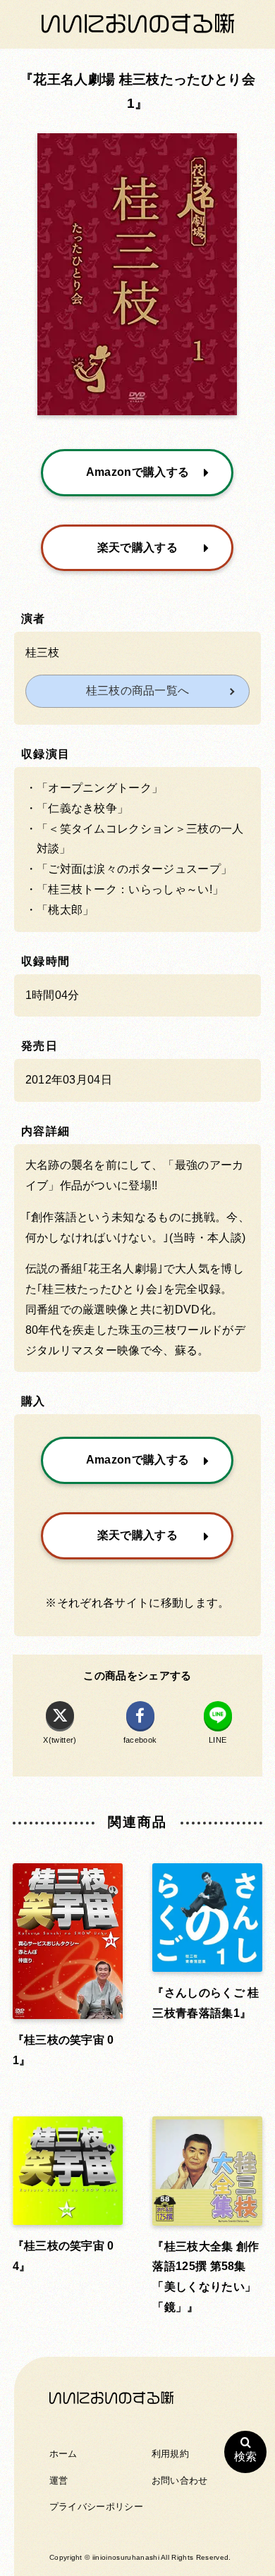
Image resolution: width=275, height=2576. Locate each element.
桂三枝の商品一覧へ (138, 691)
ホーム (63, 2454)
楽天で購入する (137, 547)
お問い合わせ (180, 2480)
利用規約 (170, 2454)
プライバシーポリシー (96, 2507)
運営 (59, 2480)
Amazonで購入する (138, 472)
